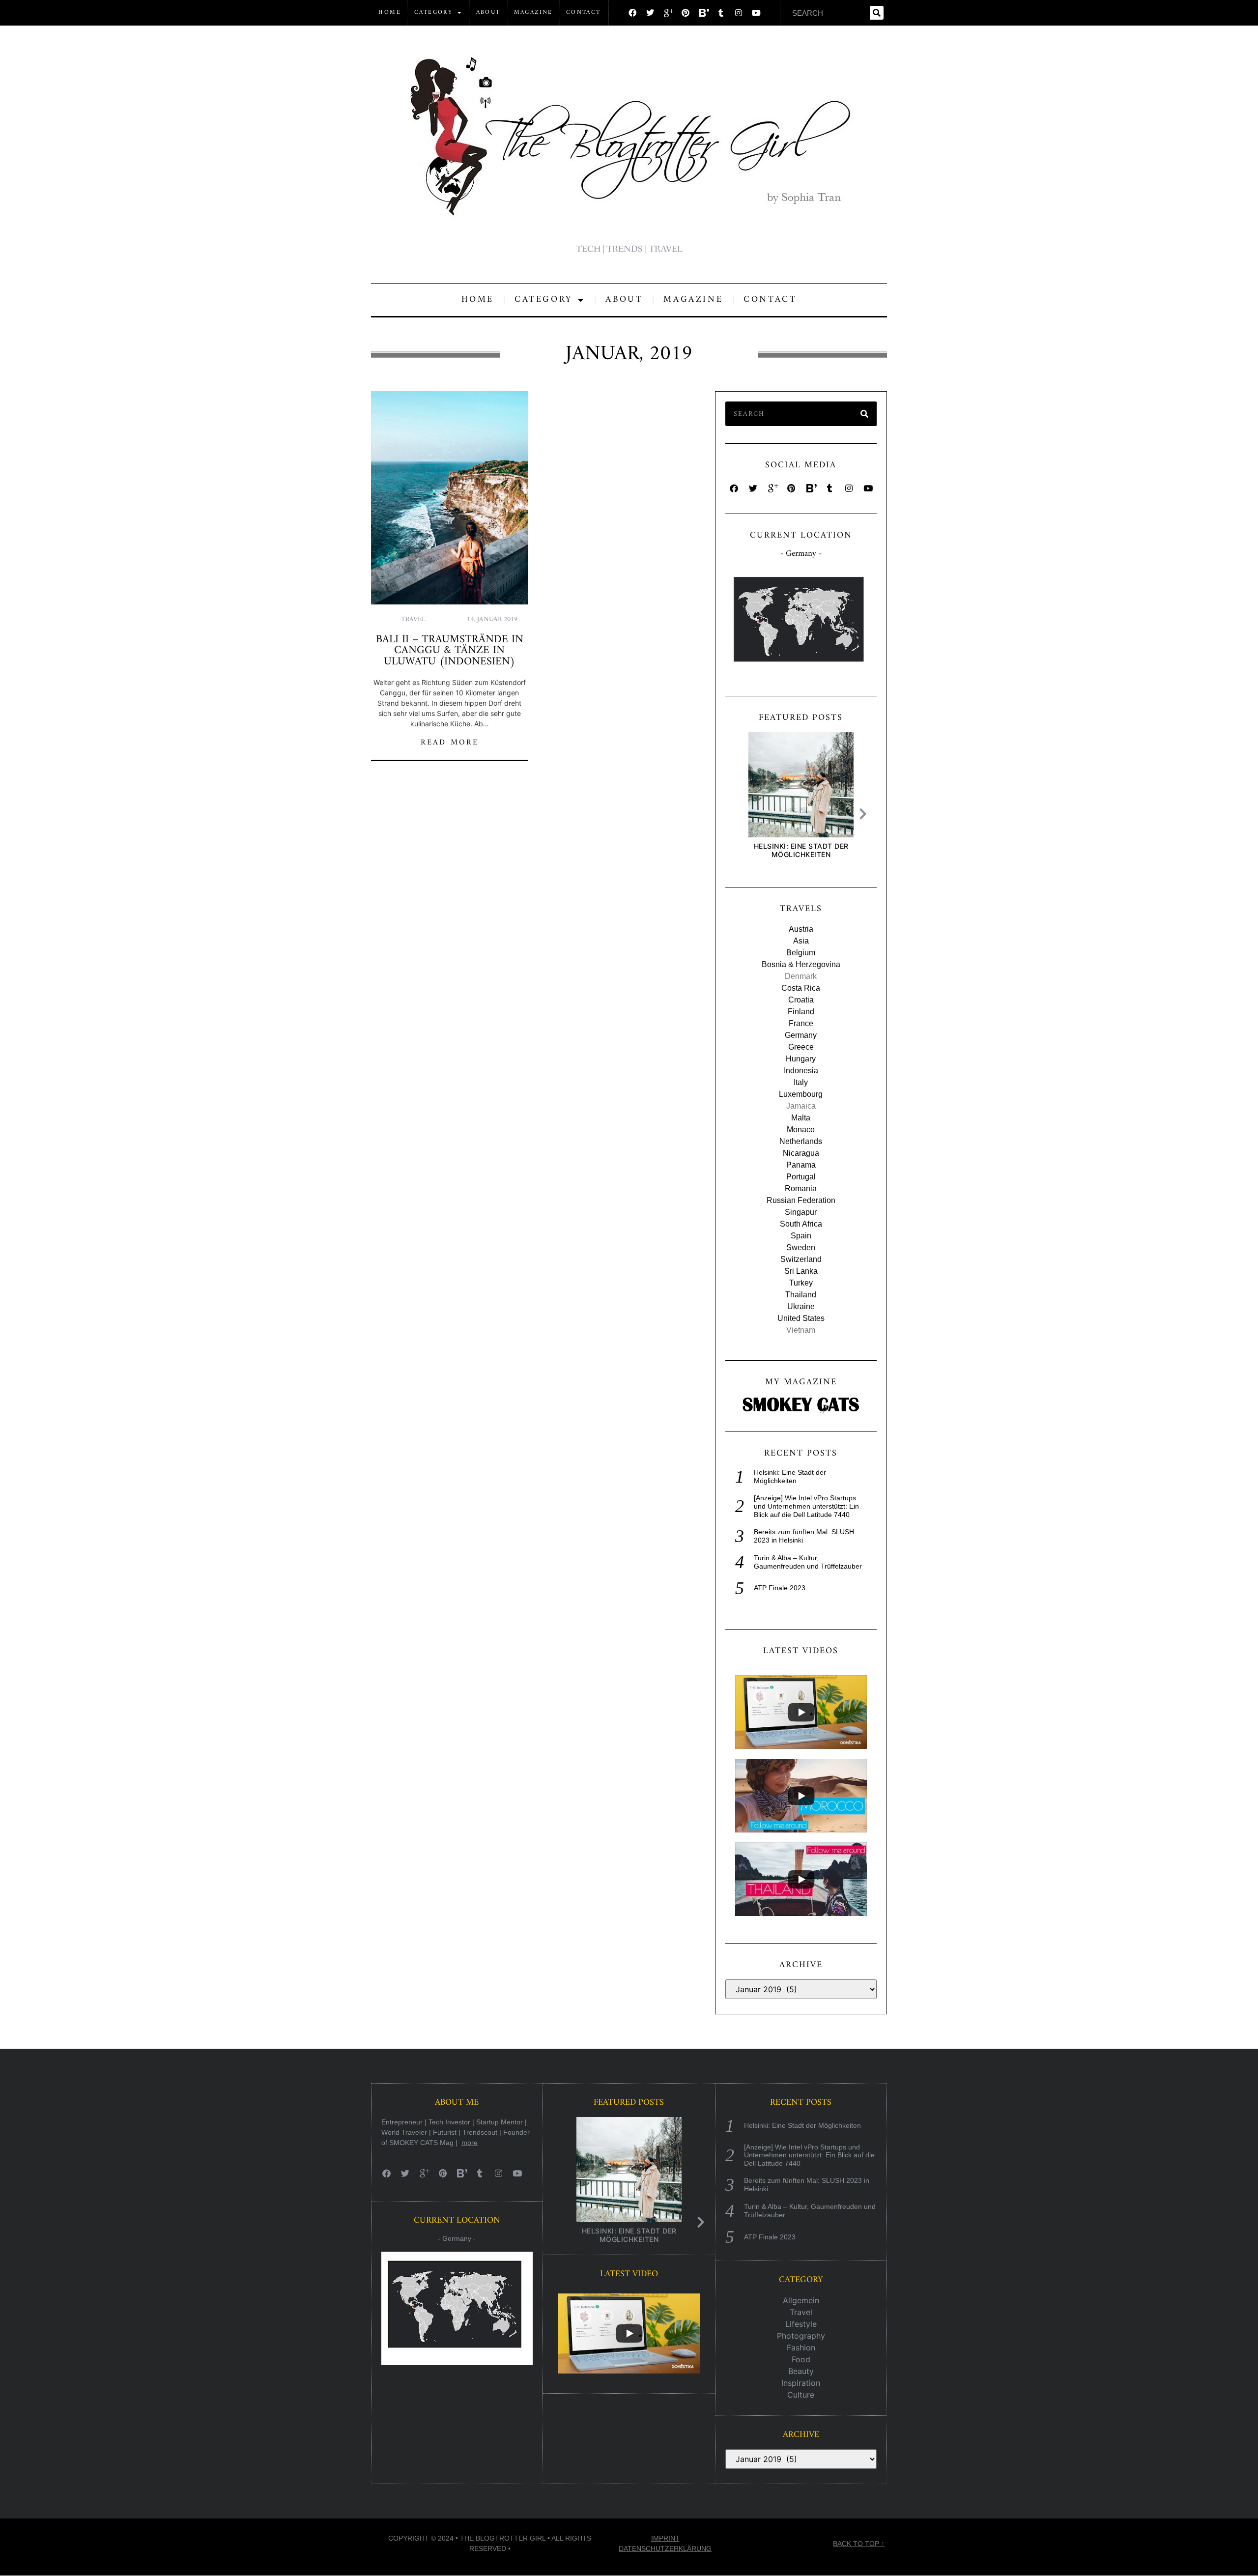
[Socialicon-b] (703, 13)
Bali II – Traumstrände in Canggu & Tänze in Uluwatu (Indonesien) (450, 651)
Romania (801, 1188)
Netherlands (801, 1141)
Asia (801, 941)
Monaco (801, 1130)
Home (390, 13)
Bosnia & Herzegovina (801, 964)
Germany (801, 1035)
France (801, 1023)
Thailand (801, 1295)
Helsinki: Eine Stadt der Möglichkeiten (801, 850)
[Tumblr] (721, 13)
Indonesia (801, 1071)
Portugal (801, 1177)
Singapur (801, 1212)
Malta (801, 1118)
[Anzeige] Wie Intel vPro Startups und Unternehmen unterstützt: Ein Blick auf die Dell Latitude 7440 (806, 1506)
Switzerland (801, 1259)
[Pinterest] (686, 13)
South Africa (801, 1224)
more (470, 2143)
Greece (801, 1047)
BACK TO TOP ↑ (859, 2544)
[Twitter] (650, 13)
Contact (584, 13)
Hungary (801, 1059)
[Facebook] (632, 13)
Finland (801, 1012)
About (488, 13)
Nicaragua (801, 1153)
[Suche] (877, 13)
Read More (450, 743)
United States (801, 1318)
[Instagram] (739, 13)
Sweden (801, 1247)
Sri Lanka (801, 1271)
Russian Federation (801, 1200)
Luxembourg (801, 1094)
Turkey (801, 1283)
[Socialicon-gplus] (668, 13)
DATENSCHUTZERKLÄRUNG (665, 2548)
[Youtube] (756, 13)
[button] (865, 814)
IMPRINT (665, 2538)
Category (433, 13)
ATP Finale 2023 (780, 1588)
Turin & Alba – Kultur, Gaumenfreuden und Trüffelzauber (808, 1562)
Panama (801, 1165)
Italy (801, 1082)
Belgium (801, 953)
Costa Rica (801, 988)
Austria (801, 929)
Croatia (801, 1000)
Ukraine (801, 1306)
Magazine (533, 13)
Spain (801, 1236)
